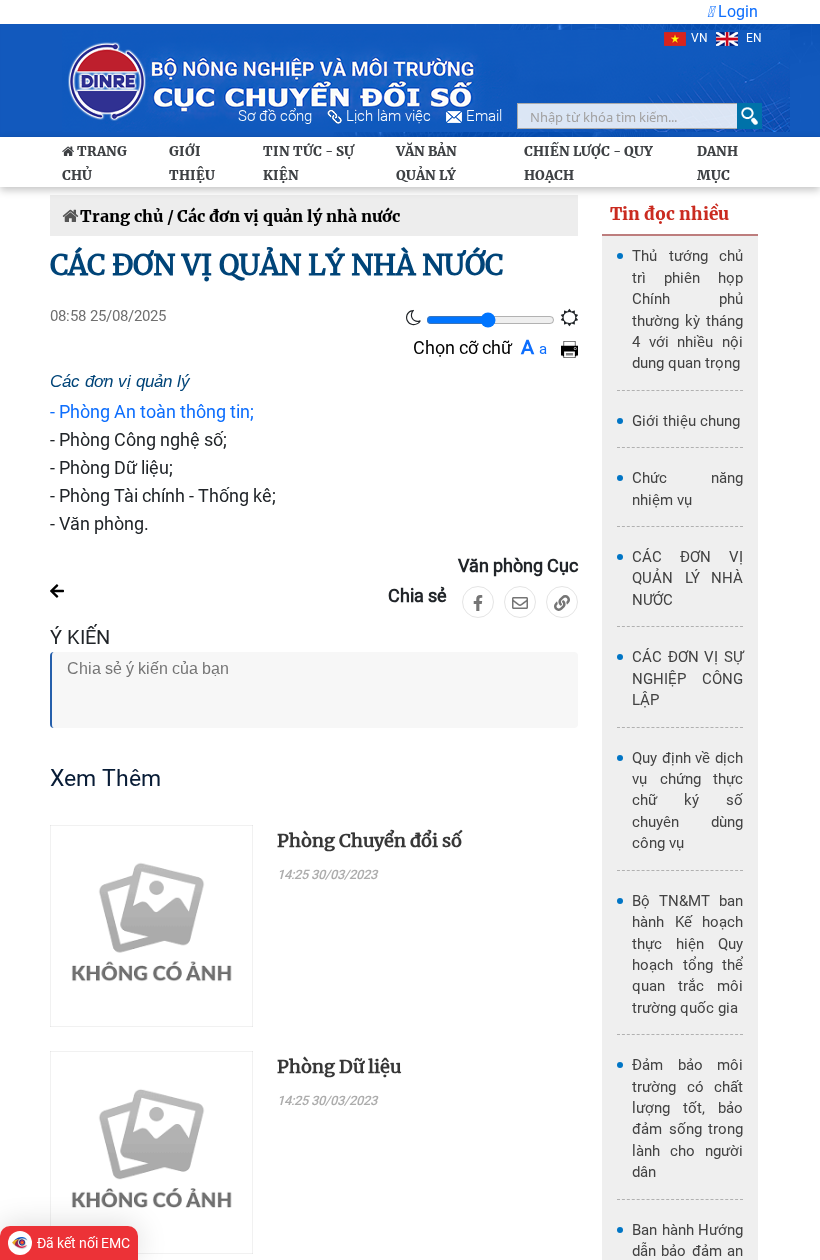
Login (736, 12)
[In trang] (569, 347)
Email (484, 116)
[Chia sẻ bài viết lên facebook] (478, 602)
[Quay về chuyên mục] (57, 589)
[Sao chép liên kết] (562, 602)
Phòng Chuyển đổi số (369, 840)
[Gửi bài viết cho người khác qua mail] (520, 602)
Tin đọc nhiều (669, 214)
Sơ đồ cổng (275, 116)
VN (699, 38)
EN (752, 38)
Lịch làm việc (388, 116)
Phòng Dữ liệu (339, 1066)
